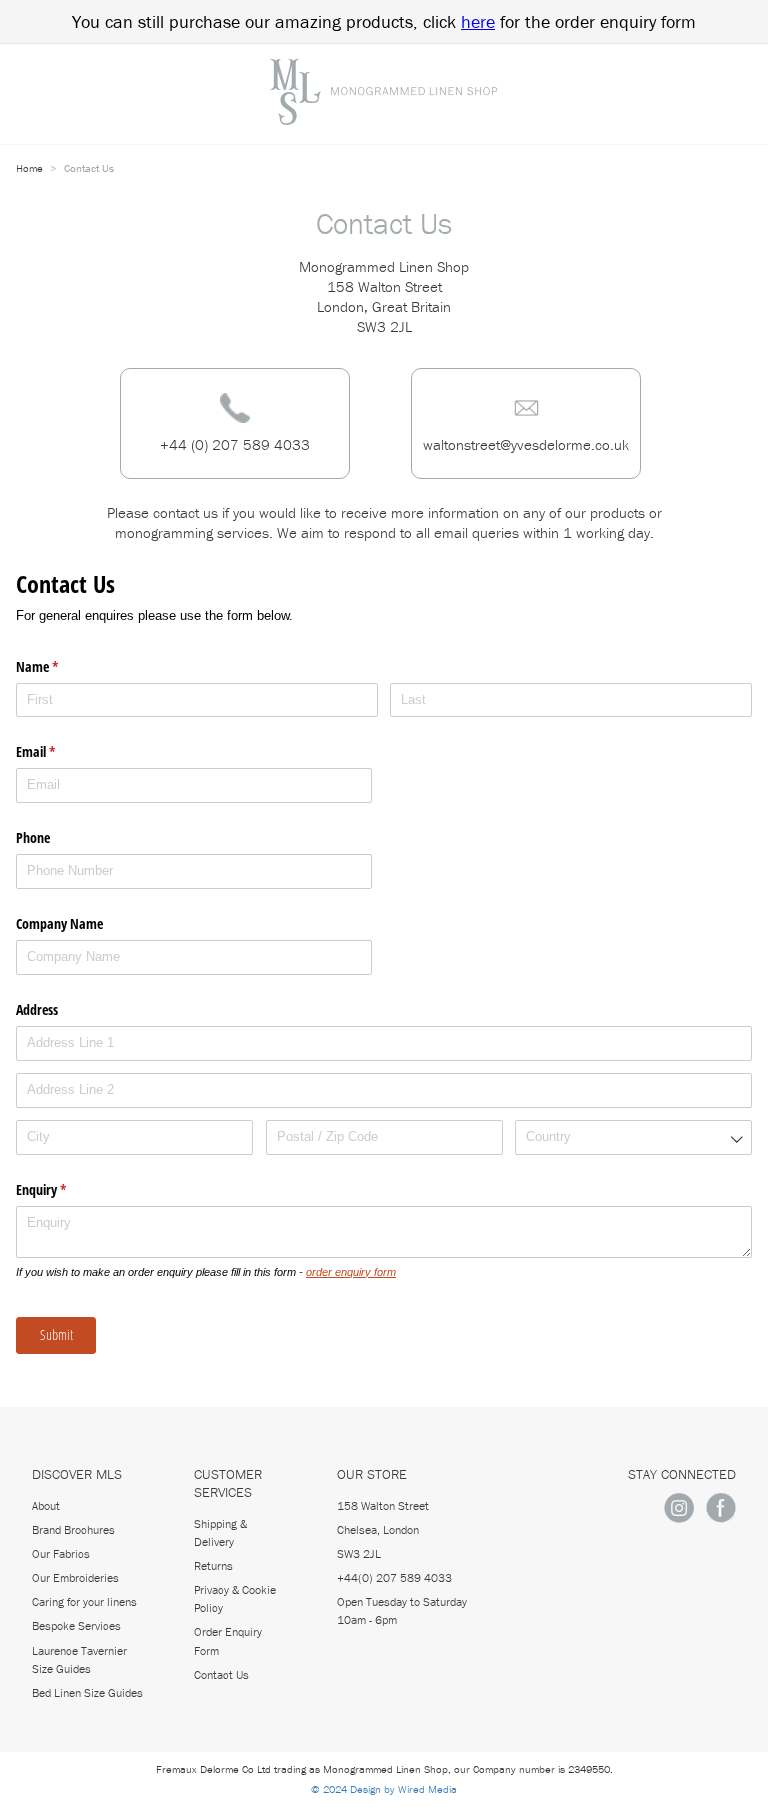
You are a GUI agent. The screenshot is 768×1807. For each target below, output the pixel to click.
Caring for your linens (84, 1601)
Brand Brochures (73, 1529)
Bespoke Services (76, 1625)
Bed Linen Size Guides (87, 1692)
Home (31, 168)
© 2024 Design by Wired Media (384, 1789)
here (478, 21)
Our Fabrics (61, 1553)
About (46, 1505)
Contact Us (221, 1674)
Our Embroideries (75, 1577)
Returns (213, 1565)
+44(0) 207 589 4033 (394, 1577)
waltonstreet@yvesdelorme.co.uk (526, 444)
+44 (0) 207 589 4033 (235, 444)
